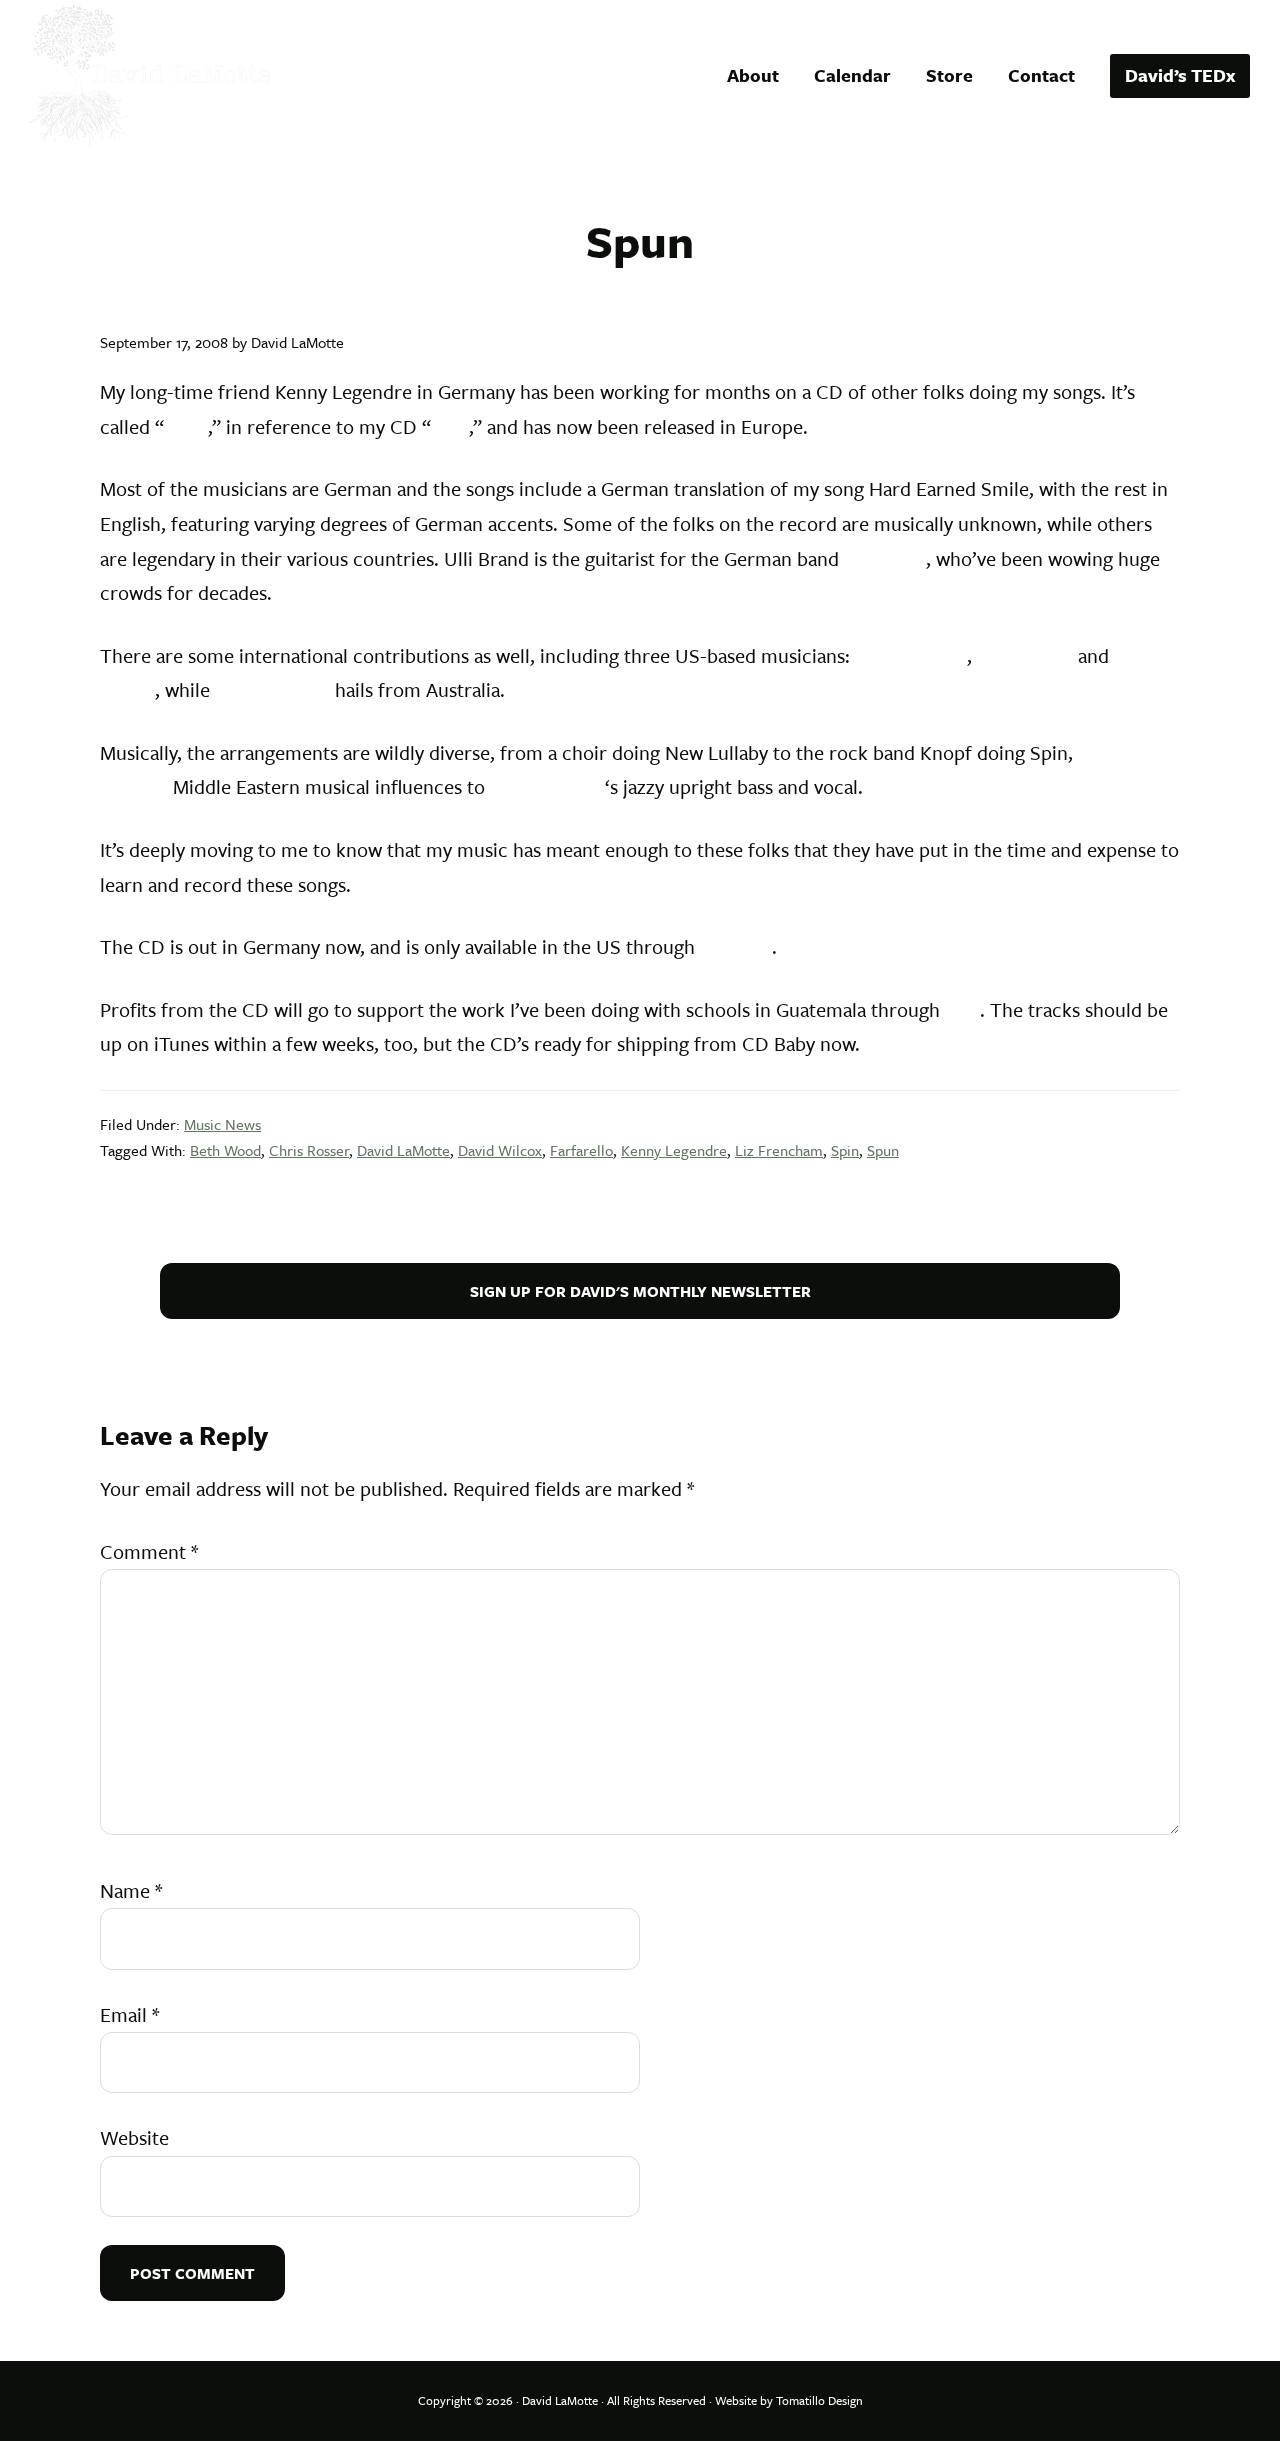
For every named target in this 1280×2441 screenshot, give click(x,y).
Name (131, 1890)
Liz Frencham (272, 689)
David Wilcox (911, 655)
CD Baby (736, 946)
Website (134, 2137)
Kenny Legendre (674, 1150)
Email (129, 2014)
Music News (222, 1124)
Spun (186, 426)
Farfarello (885, 558)
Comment (149, 1551)
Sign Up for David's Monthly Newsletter (640, 1291)
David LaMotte (403, 1150)
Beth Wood (1025, 655)
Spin (450, 426)
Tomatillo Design (819, 2400)
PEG (962, 1009)
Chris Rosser (309, 1150)
